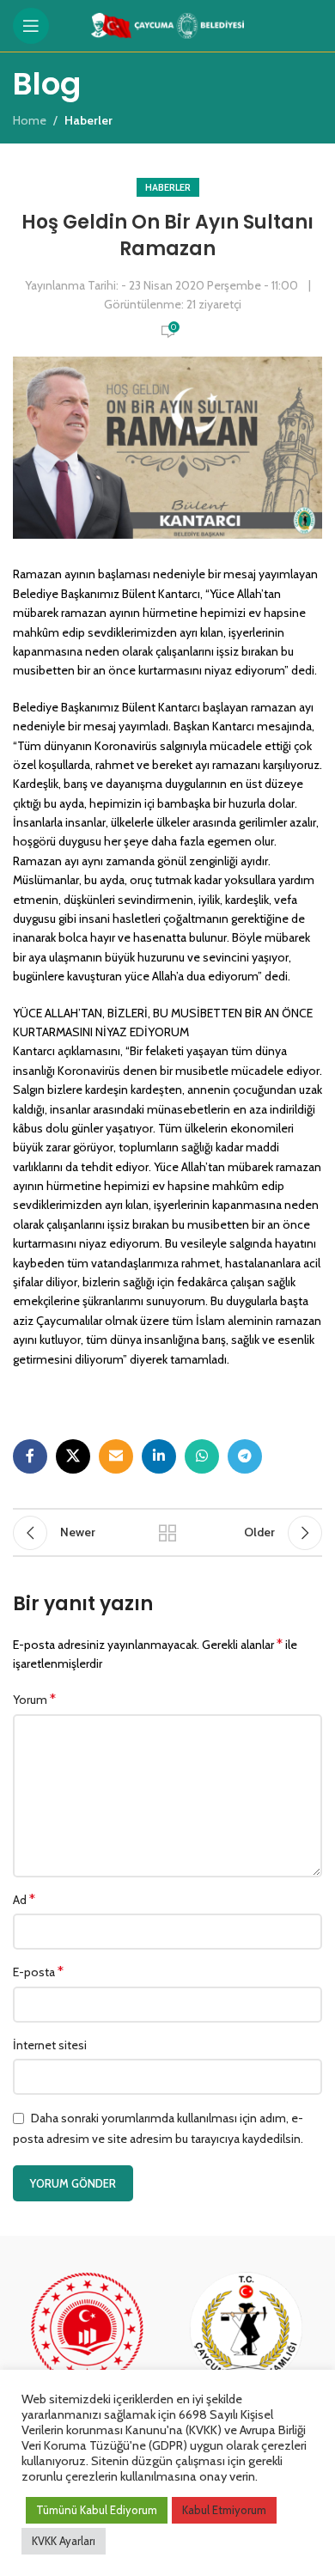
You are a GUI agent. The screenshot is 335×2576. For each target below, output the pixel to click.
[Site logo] (168, 24)
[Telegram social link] (245, 1456)
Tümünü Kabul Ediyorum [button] (97, 2510)
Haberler (168, 187)
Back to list (167, 1533)
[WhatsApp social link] (202, 1456)
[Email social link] (116, 1456)
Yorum (34, 1699)
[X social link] (73, 1456)
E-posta (38, 1972)
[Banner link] (88, 2345)
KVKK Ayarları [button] (64, 2541)
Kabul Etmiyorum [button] (224, 2510)
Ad (24, 1899)
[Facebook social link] (30, 1456)
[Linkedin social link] (159, 1456)
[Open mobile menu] (31, 26)
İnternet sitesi (50, 2045)
